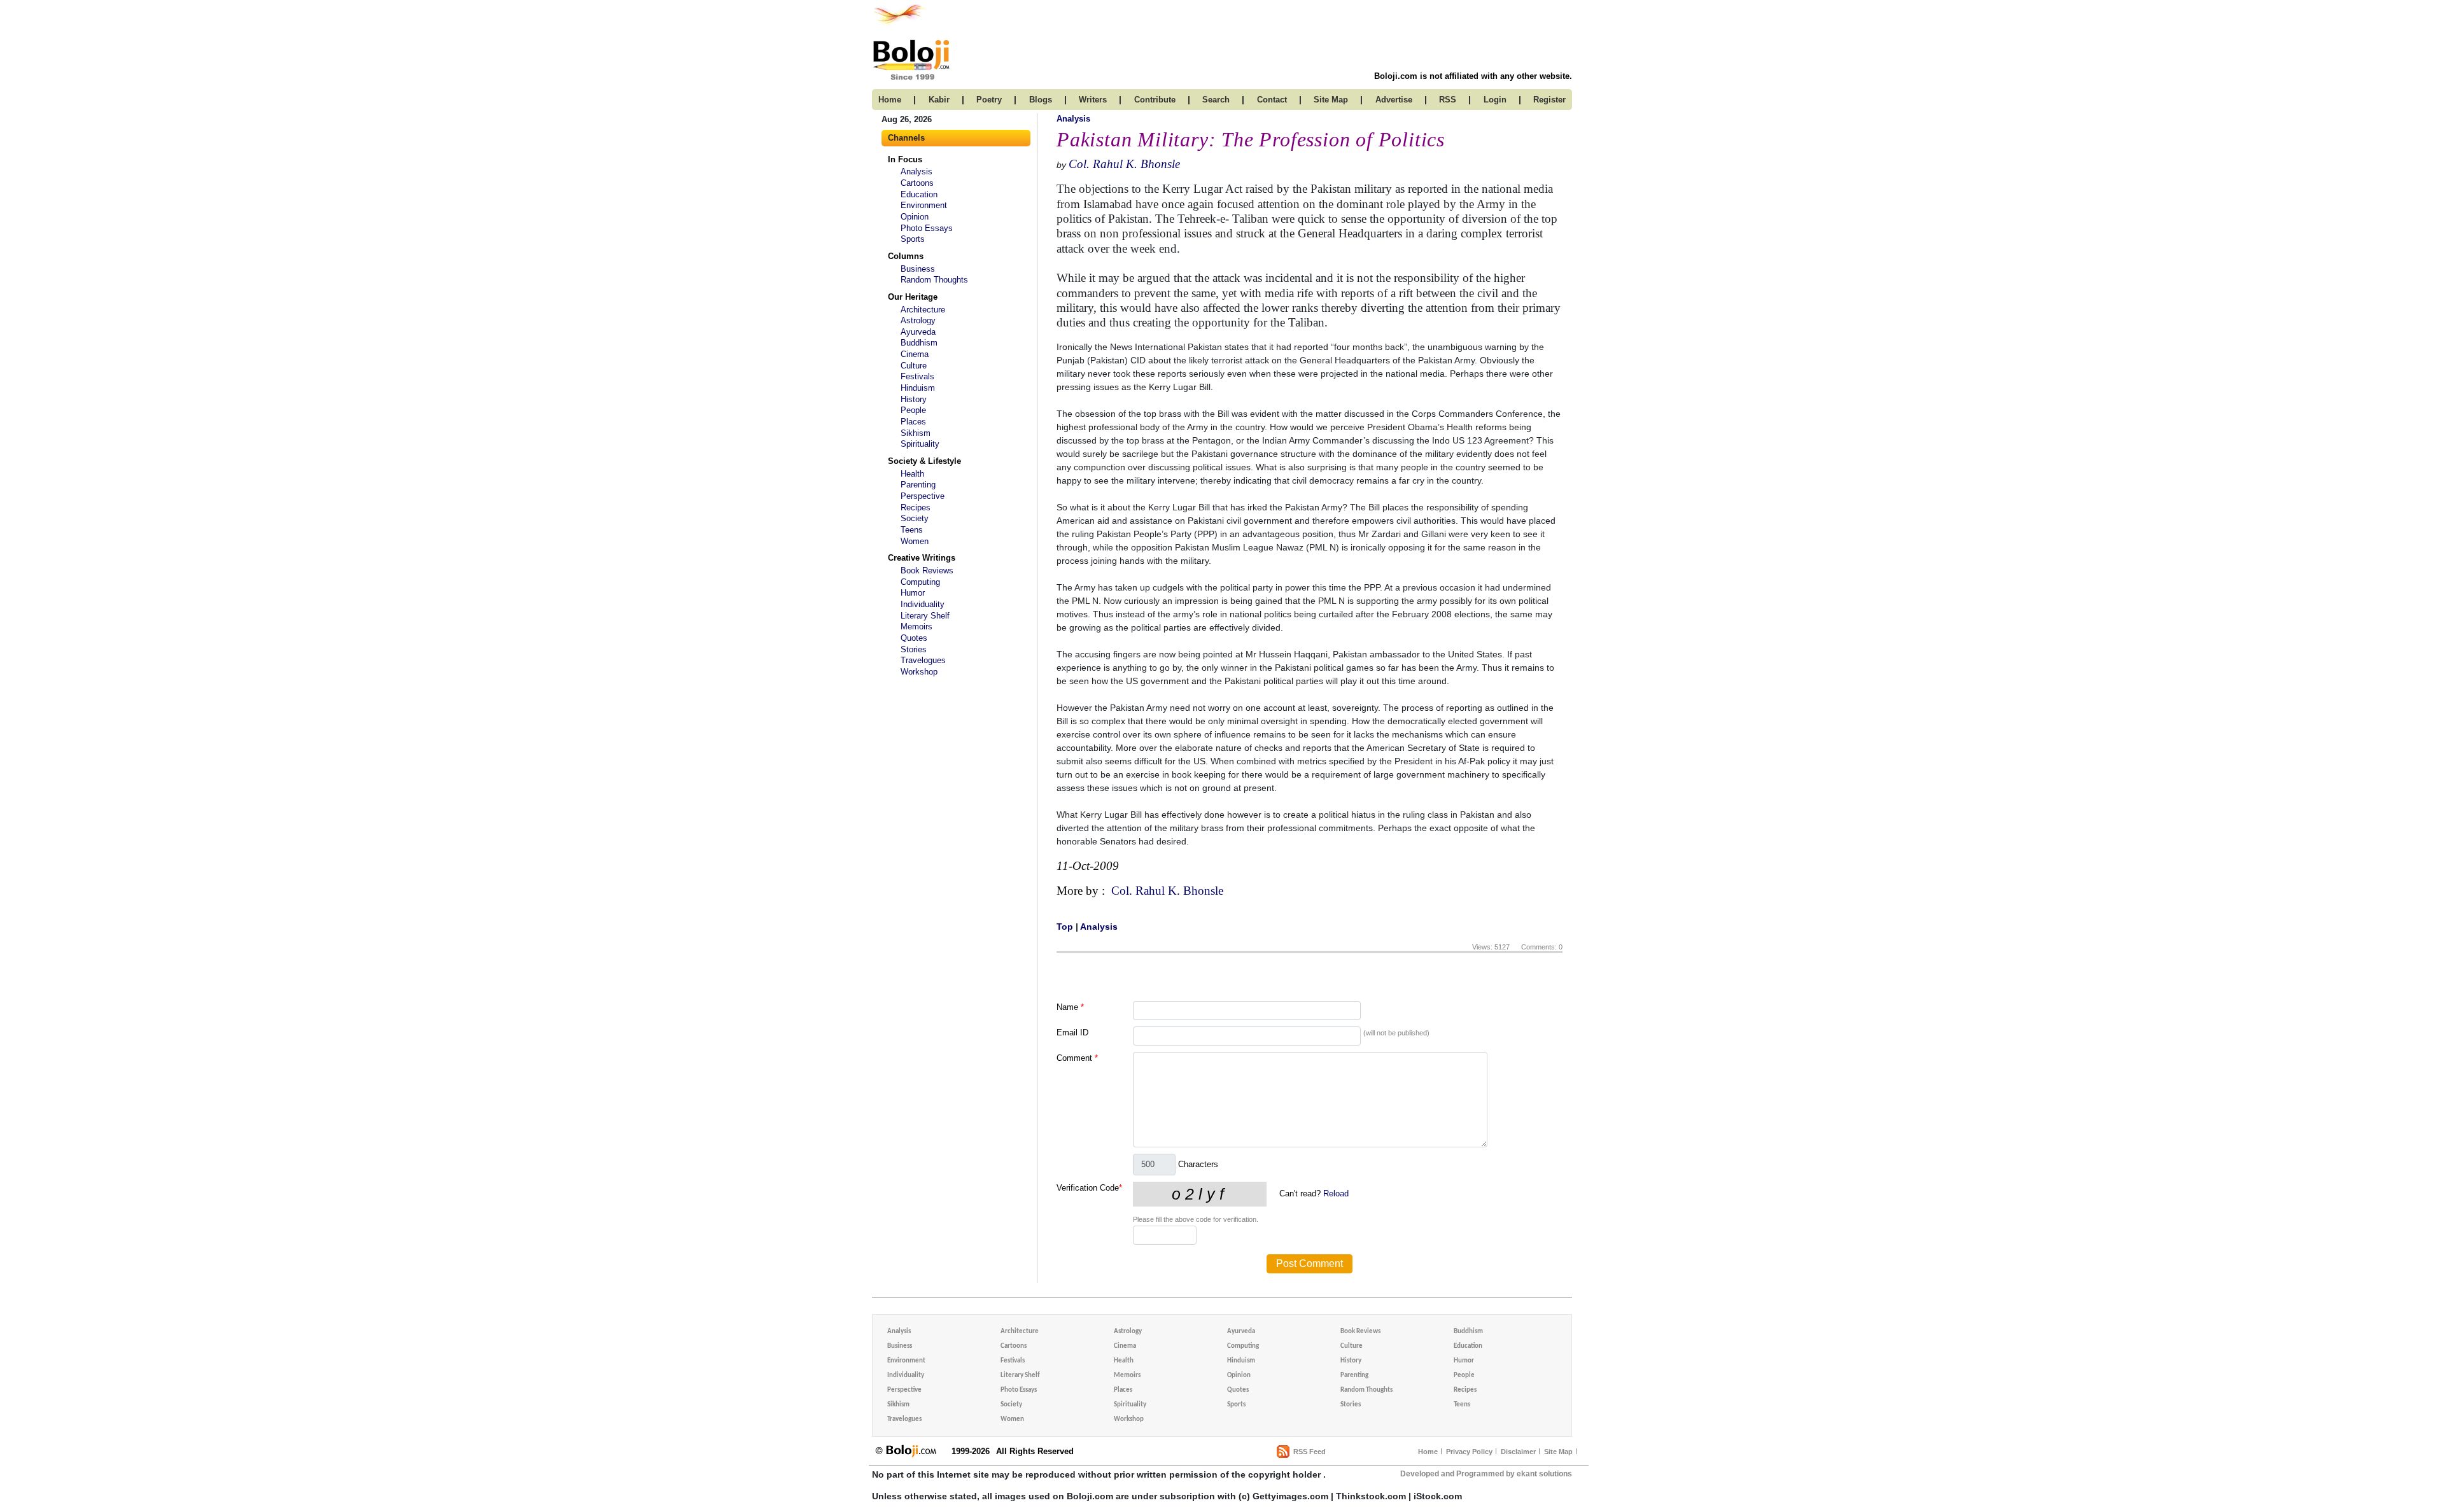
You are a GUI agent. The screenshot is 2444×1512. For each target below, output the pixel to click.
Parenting (918, 485)
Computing (920, 582)
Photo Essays (927, 228)
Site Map (1558, 1452)
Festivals (917, 376)
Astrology (918, 320)
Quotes (914, 638)
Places (913, 422)
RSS (1448, 100)
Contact (1272, 100)
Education (919, 194)
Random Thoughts (934, 280)
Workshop (919, 672)
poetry (989, 100)
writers (1093, 100)
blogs (1041, 100)
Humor (913, 593)
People (913, 410)
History (914, 399)
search (1216, 100)
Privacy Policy (1469, 1452)
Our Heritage (913, 297)
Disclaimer (1518, 1452)
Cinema (915, 354)
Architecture (923, 310)
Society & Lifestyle (924, 461)
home (890, 100)
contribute (1155, 100)
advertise (1394, 100)
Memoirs (916, 626)
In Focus (905, 159)
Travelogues (923, 660)
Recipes (916, 507)
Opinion (915, 217)
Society (915, 518)
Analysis (916, 171)
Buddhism (919, 343)
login (1495, 100)
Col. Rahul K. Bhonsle (1124, 164)
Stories (914, 649)
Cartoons (917, 183)
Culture (914, 366)
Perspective (923, 496)
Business (918, 269)
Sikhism (916, 433)
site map (1331, 100)
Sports (913, 239)
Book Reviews (927, 570)
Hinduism (918, 388)
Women (915, 541)
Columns (906, 256)
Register (1549, 100)
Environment (924, 205)
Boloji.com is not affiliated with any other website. (1473, 76)
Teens (912, 530)
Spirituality (920, 444)
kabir (939, 100)
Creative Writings (922, 558)
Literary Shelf (925, 616)
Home (1428, 1452)
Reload (1336, 1193)
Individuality (923, 604)
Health (912, 474)
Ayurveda (918, 332)
